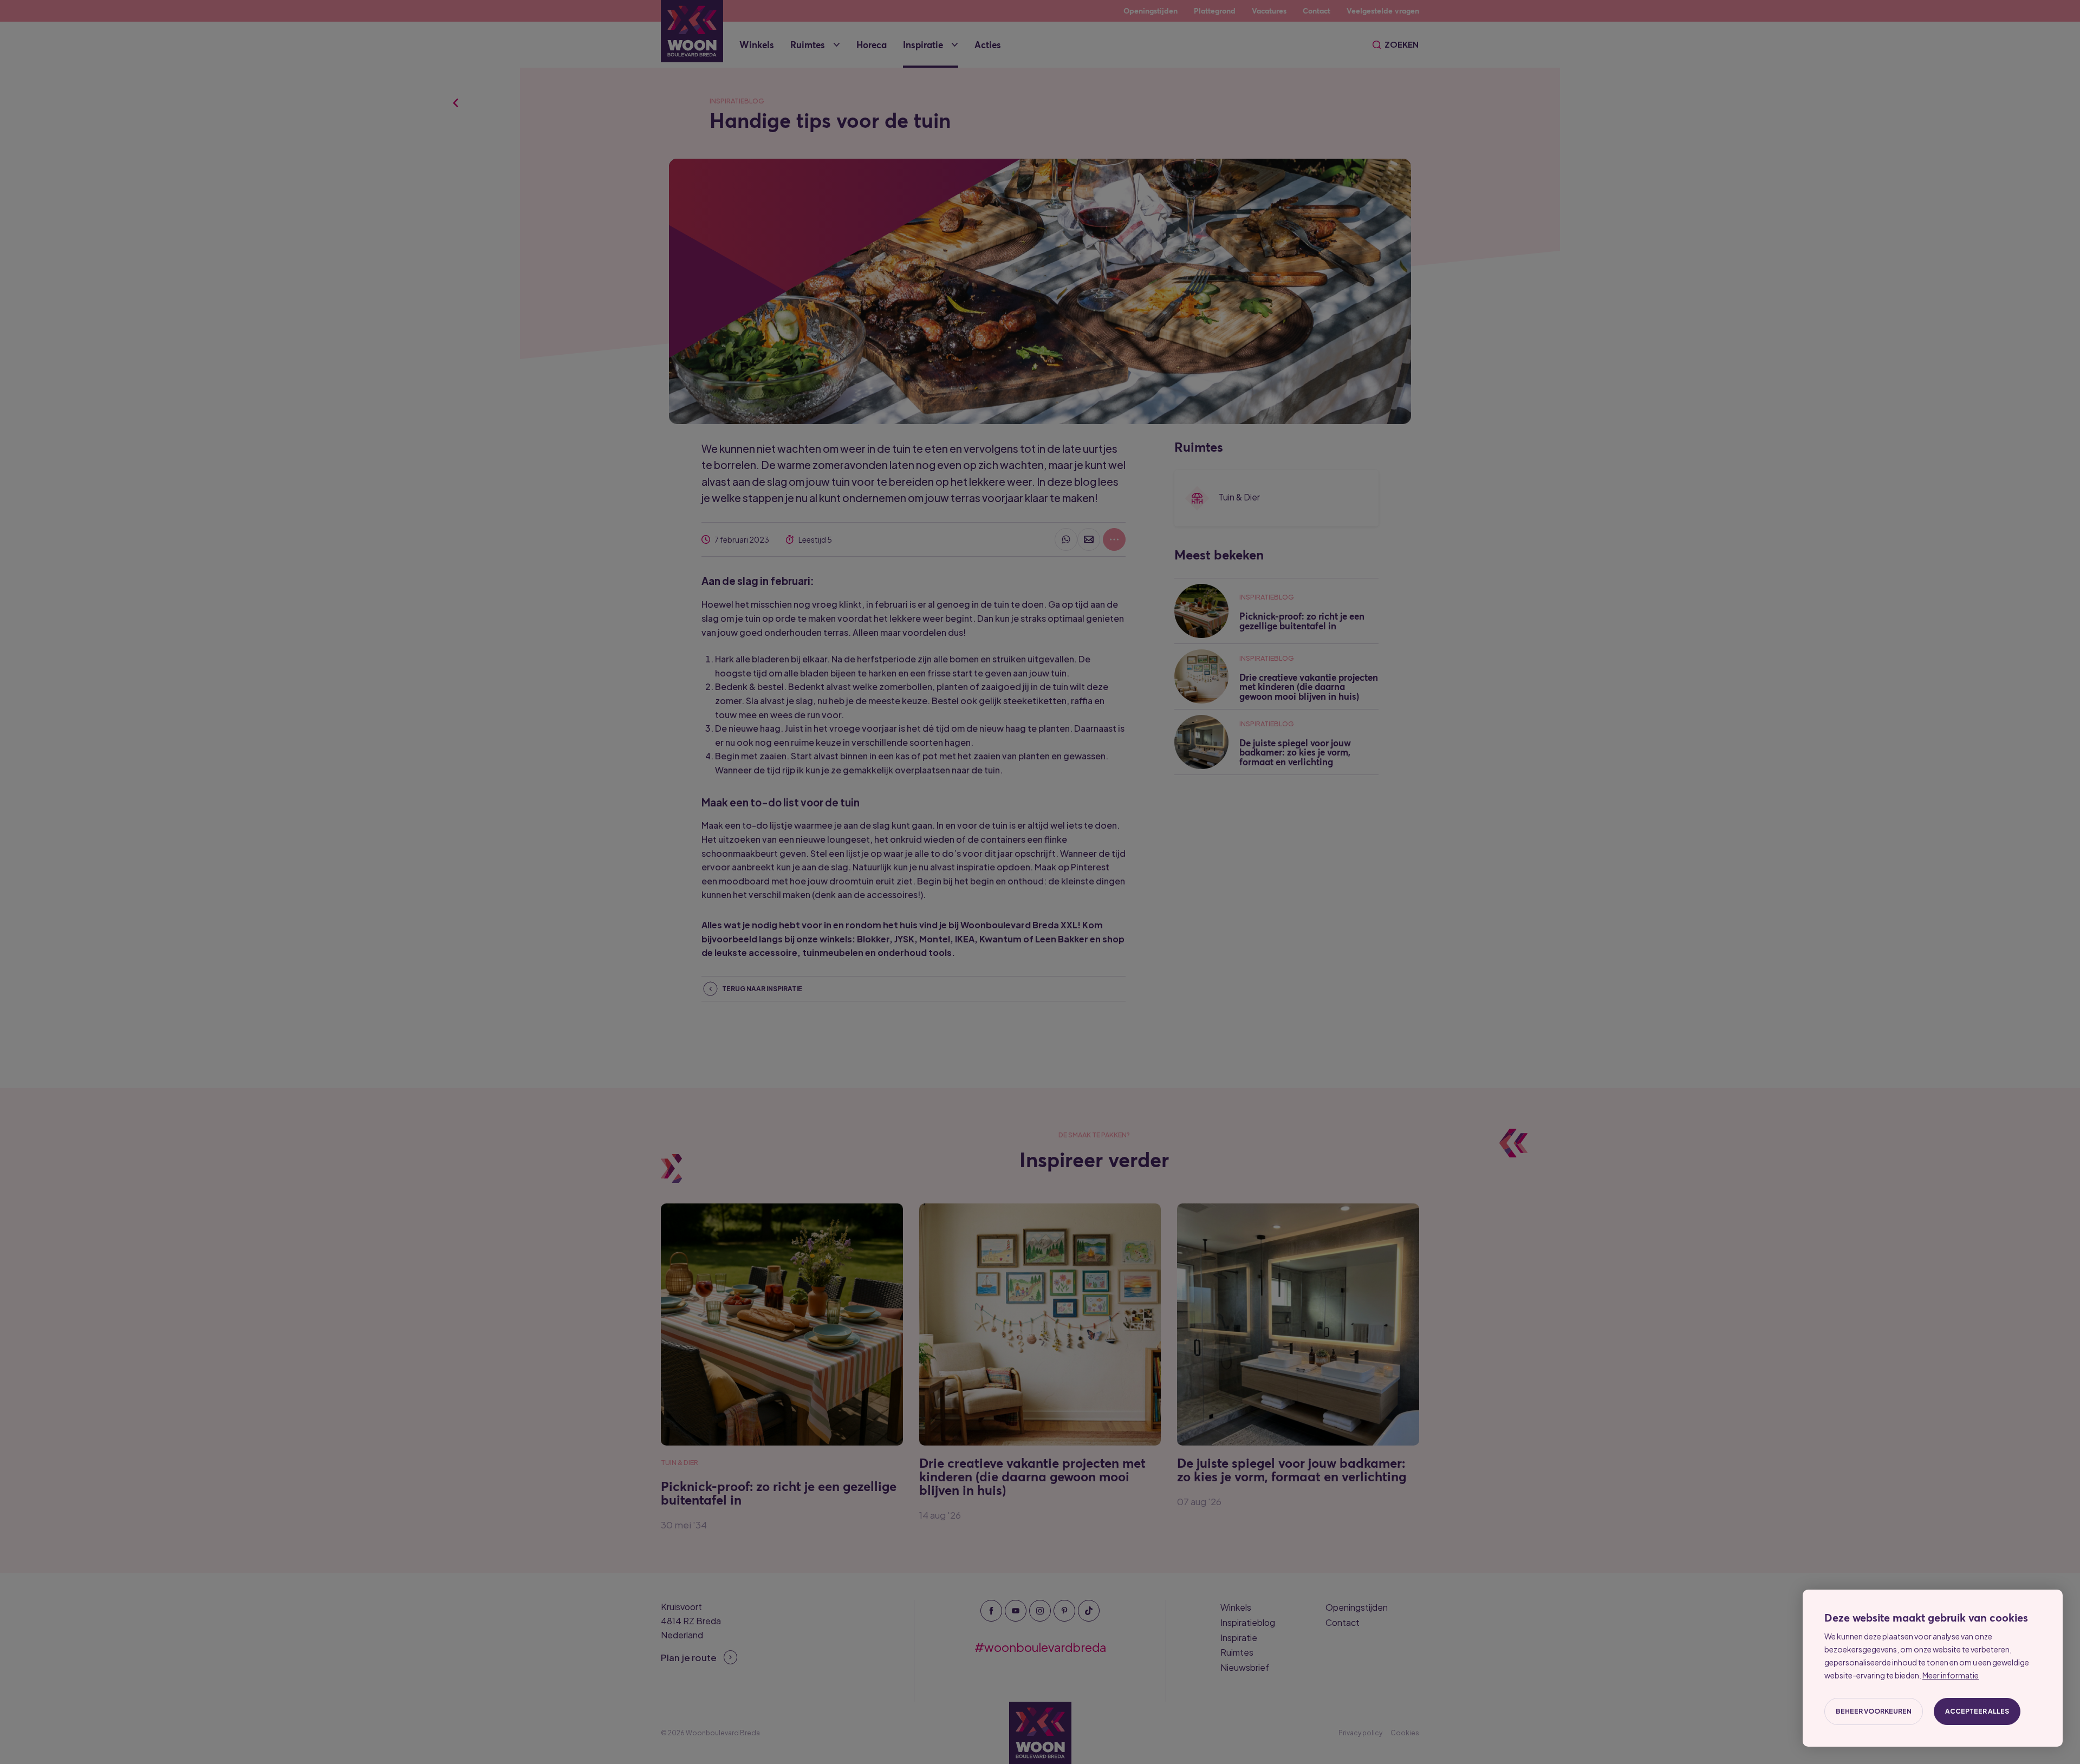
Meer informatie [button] (1951, 1675)
